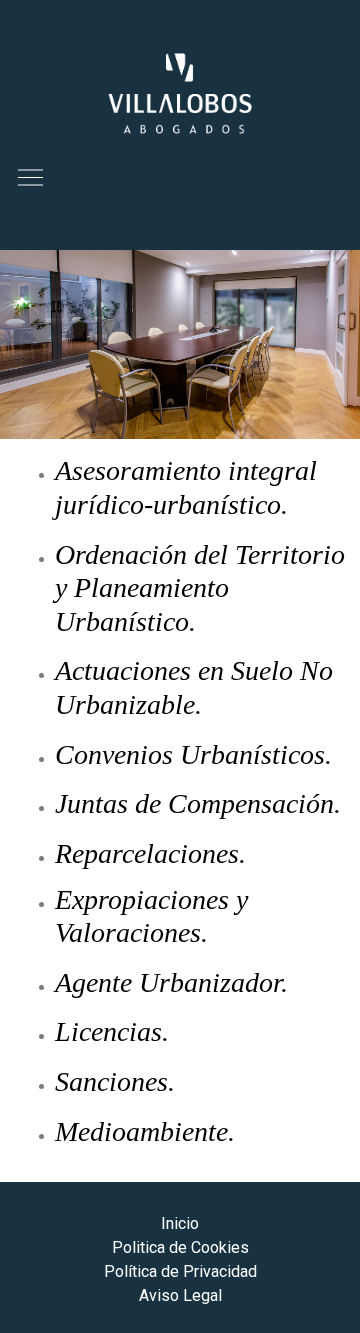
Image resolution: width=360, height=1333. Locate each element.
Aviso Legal (180, 1295)
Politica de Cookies (180, 1247)
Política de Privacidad (180, 1271)
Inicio (180, 1223)
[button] (30, 178)
